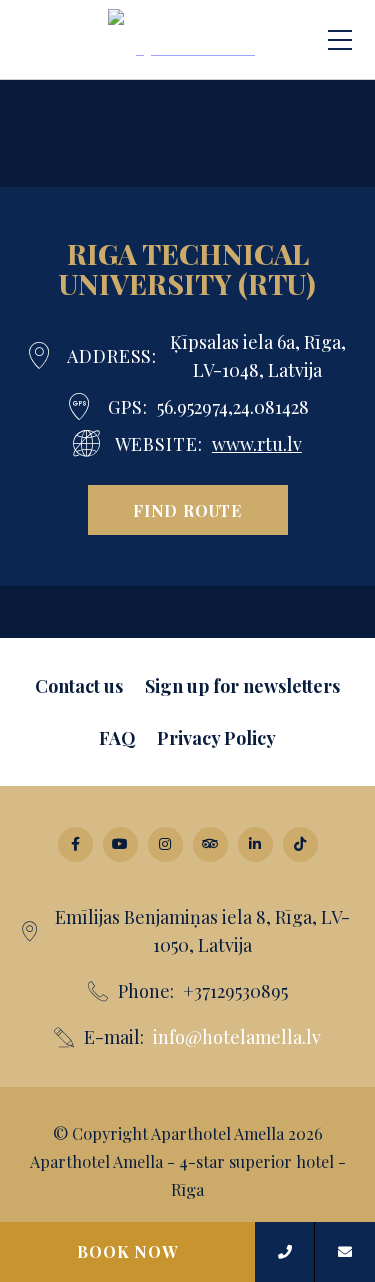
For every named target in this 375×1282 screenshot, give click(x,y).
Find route (187, 510)
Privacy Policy (216, 738)
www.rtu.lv (257, 444)
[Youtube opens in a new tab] (120, 844)
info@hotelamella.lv (237, 1037)
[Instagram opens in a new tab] (165, 844)
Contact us (79, 686)
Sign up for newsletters (242, 686)
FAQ (117, 738)
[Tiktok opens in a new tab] (300, 844)
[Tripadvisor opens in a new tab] (210, 844)
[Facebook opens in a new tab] (75, 844)
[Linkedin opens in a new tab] (255, 844)
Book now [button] (127, 1251)
